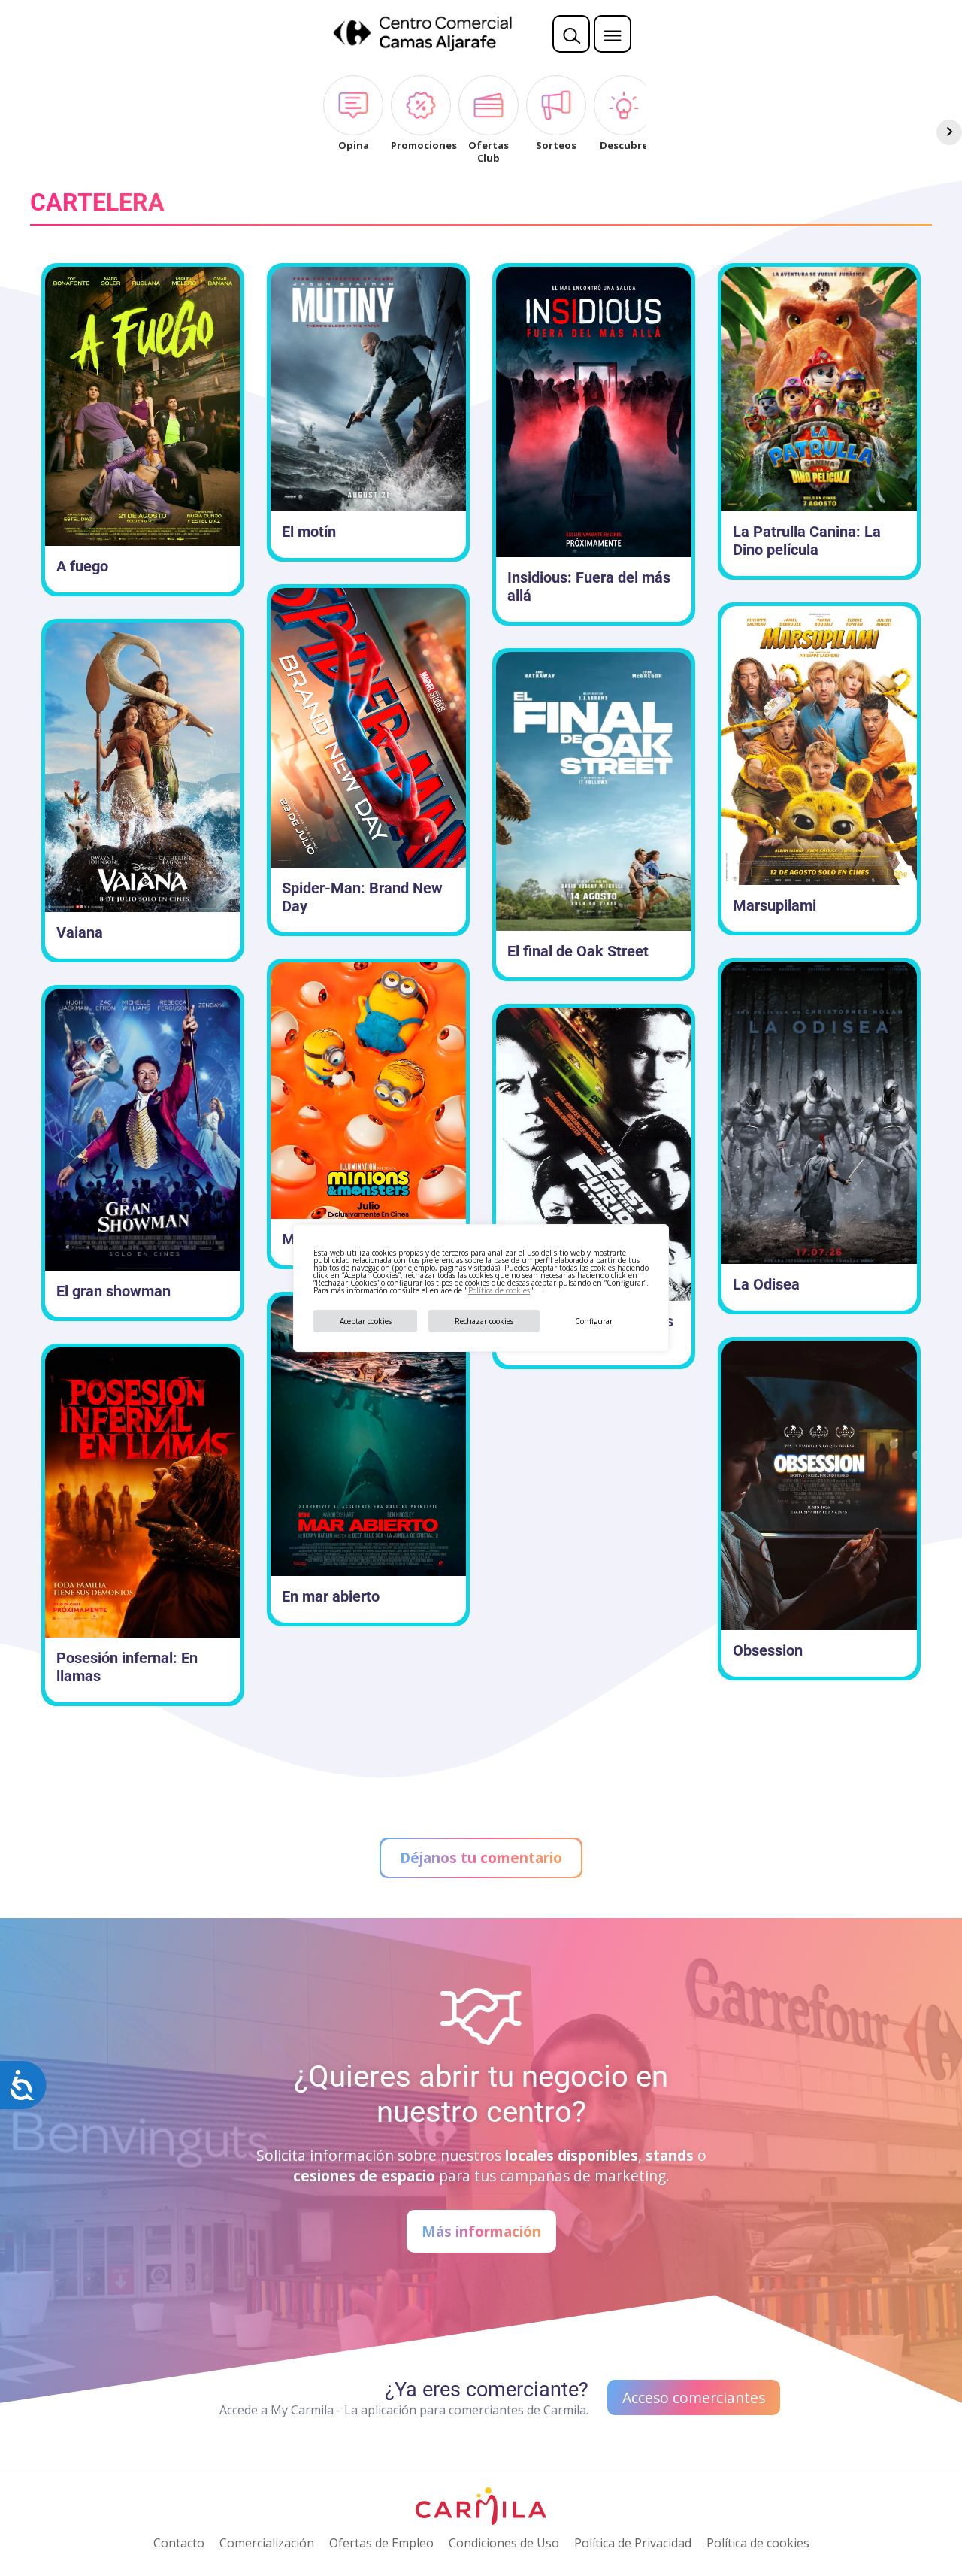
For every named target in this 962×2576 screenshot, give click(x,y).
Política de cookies (499, 1290)
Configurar (594, 1321)
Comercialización (267, 2543)
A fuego (82, 566)
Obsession (768, 1650)
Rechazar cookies (484, 1321)
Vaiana (80, 932)
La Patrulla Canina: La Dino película (807, 541)
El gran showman (113, 1291)
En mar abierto (331, 1596)
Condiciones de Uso (504, 2543)
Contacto (179, 2543)
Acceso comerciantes (694, 2397)
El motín (309, 532)
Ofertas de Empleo (381, 2543)
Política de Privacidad (633, 2543)
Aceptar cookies (366, 1321)
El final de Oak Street (578, 951)
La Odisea (766, 1284)
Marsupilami (774, 905)
